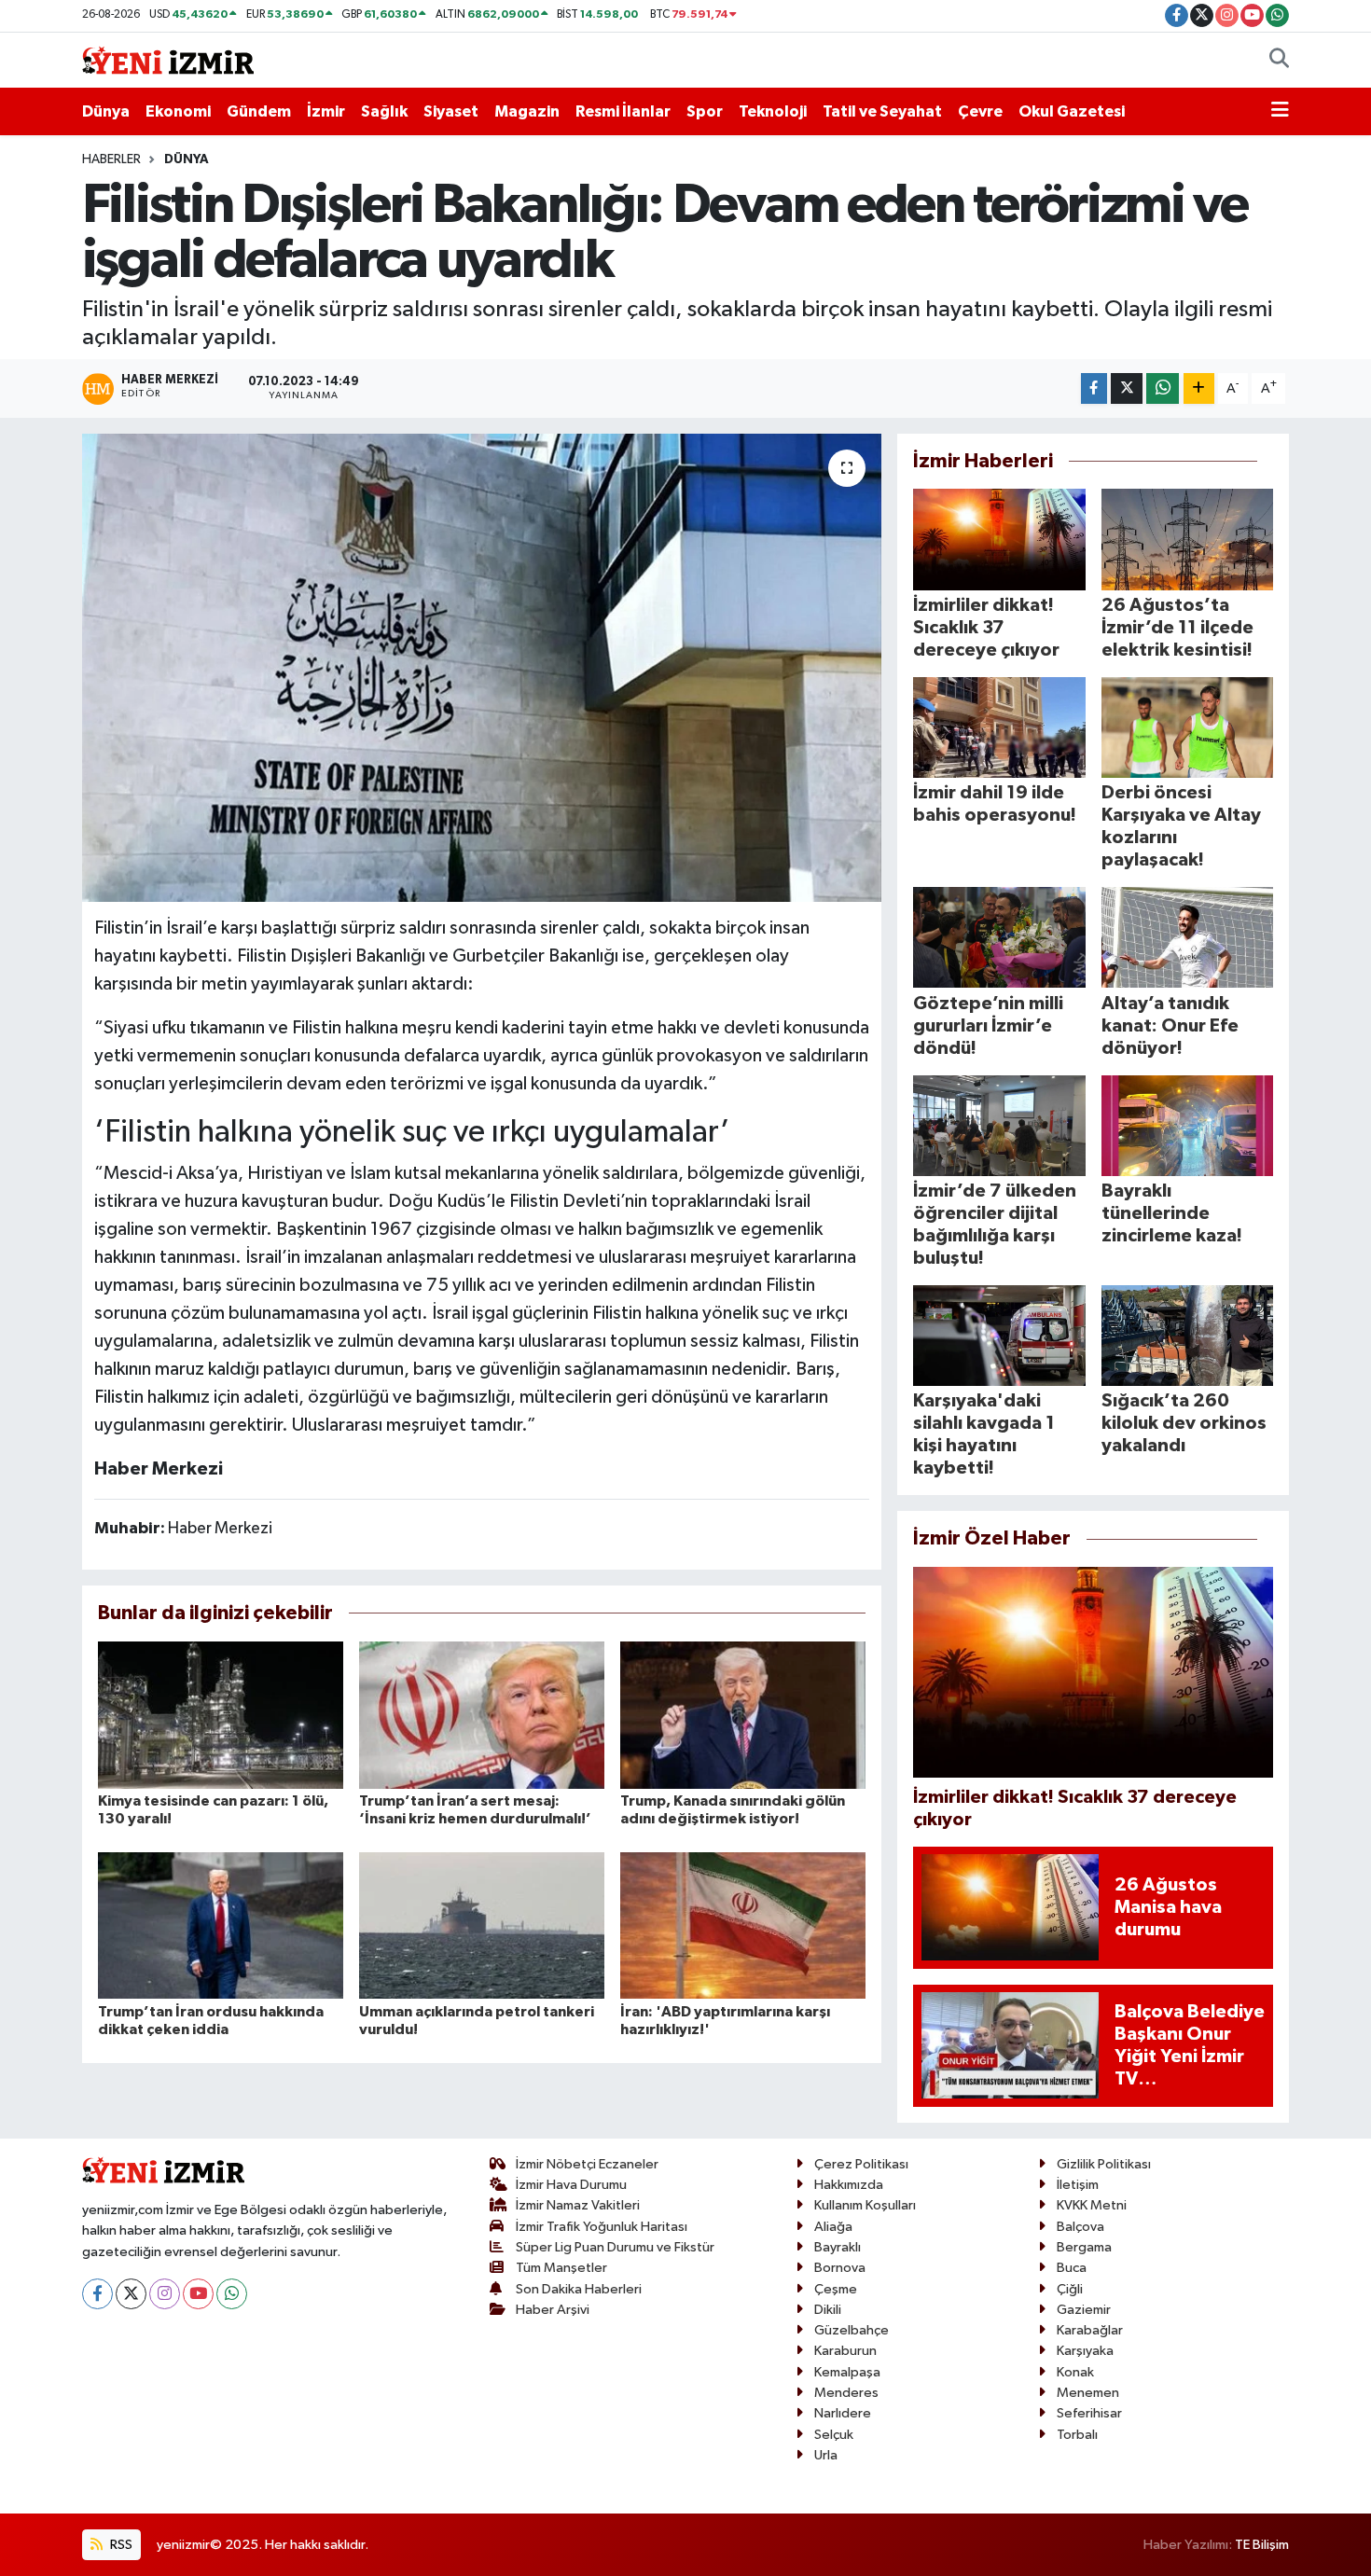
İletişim (1078, 2185)
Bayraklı (838, 2247)
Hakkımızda (849, 2185)
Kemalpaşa (847, 2372)
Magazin (527, 111)
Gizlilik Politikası (1104, 2164)
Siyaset (451, 111)
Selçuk (834, 2435)
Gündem (259, 111)
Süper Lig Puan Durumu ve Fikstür (615, 2247)
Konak (1075, 2372)
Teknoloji (773, 111)
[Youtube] (198, 2294)
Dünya (106, 111)
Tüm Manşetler (561, 2268)
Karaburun (845, 2351)
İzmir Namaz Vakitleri (578, 2205)
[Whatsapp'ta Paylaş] (1163, 388)
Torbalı (1077, 2435)
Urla (826, 2455)
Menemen (1088, 2393)
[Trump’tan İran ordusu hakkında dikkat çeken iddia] (221, 1925)
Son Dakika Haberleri (579, 2289)
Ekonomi (178, 111)
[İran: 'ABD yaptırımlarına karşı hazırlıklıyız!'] (743, 1925)
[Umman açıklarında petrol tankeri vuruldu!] (482, 1925)
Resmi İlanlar (623, 111)
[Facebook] (97, 2294)
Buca (1072, 2268)
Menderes (846, 2393)
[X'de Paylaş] (1127, 388)
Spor (705, 111)
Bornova (840, 2268)
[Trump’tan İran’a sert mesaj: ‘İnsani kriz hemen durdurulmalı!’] (482, 1715)
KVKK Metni (1092, 2205)
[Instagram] (165, 2294)
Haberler (111, 159)
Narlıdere (843, 2413)
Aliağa (833, 2227)
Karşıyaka (1085, 2351)
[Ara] (1279, 61)
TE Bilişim (1262, 2545)
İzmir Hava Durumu (571, 2185)
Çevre (980, 111)
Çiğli (1070, 2289)
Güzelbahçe (852, 2330)
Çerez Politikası (861, 2164)
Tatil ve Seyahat (882, 111)
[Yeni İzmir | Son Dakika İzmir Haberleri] (168, 59)
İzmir (326, 111)
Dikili (828, 2310)
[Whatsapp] (232, 2294)
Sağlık (384, 111)
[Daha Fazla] (1199, 388)
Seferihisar (1089, 2413)
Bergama (1084, 2247)
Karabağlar (1090, 2330)
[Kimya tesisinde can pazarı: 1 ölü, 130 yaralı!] (221, 1715)
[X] (131, 2294)
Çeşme (836, 2289)
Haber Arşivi (553, 2310)
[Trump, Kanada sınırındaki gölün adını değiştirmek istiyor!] (743, 1715)
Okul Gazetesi (1072, 111)
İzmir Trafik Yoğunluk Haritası (602, 2227)
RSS (120, 2545)
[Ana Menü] (1280, 112)
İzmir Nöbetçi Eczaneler (587, 2164)
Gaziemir (1084, 2310)
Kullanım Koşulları (865, 2205)
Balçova (1080, 2227)
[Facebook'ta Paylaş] (1094, 388)
